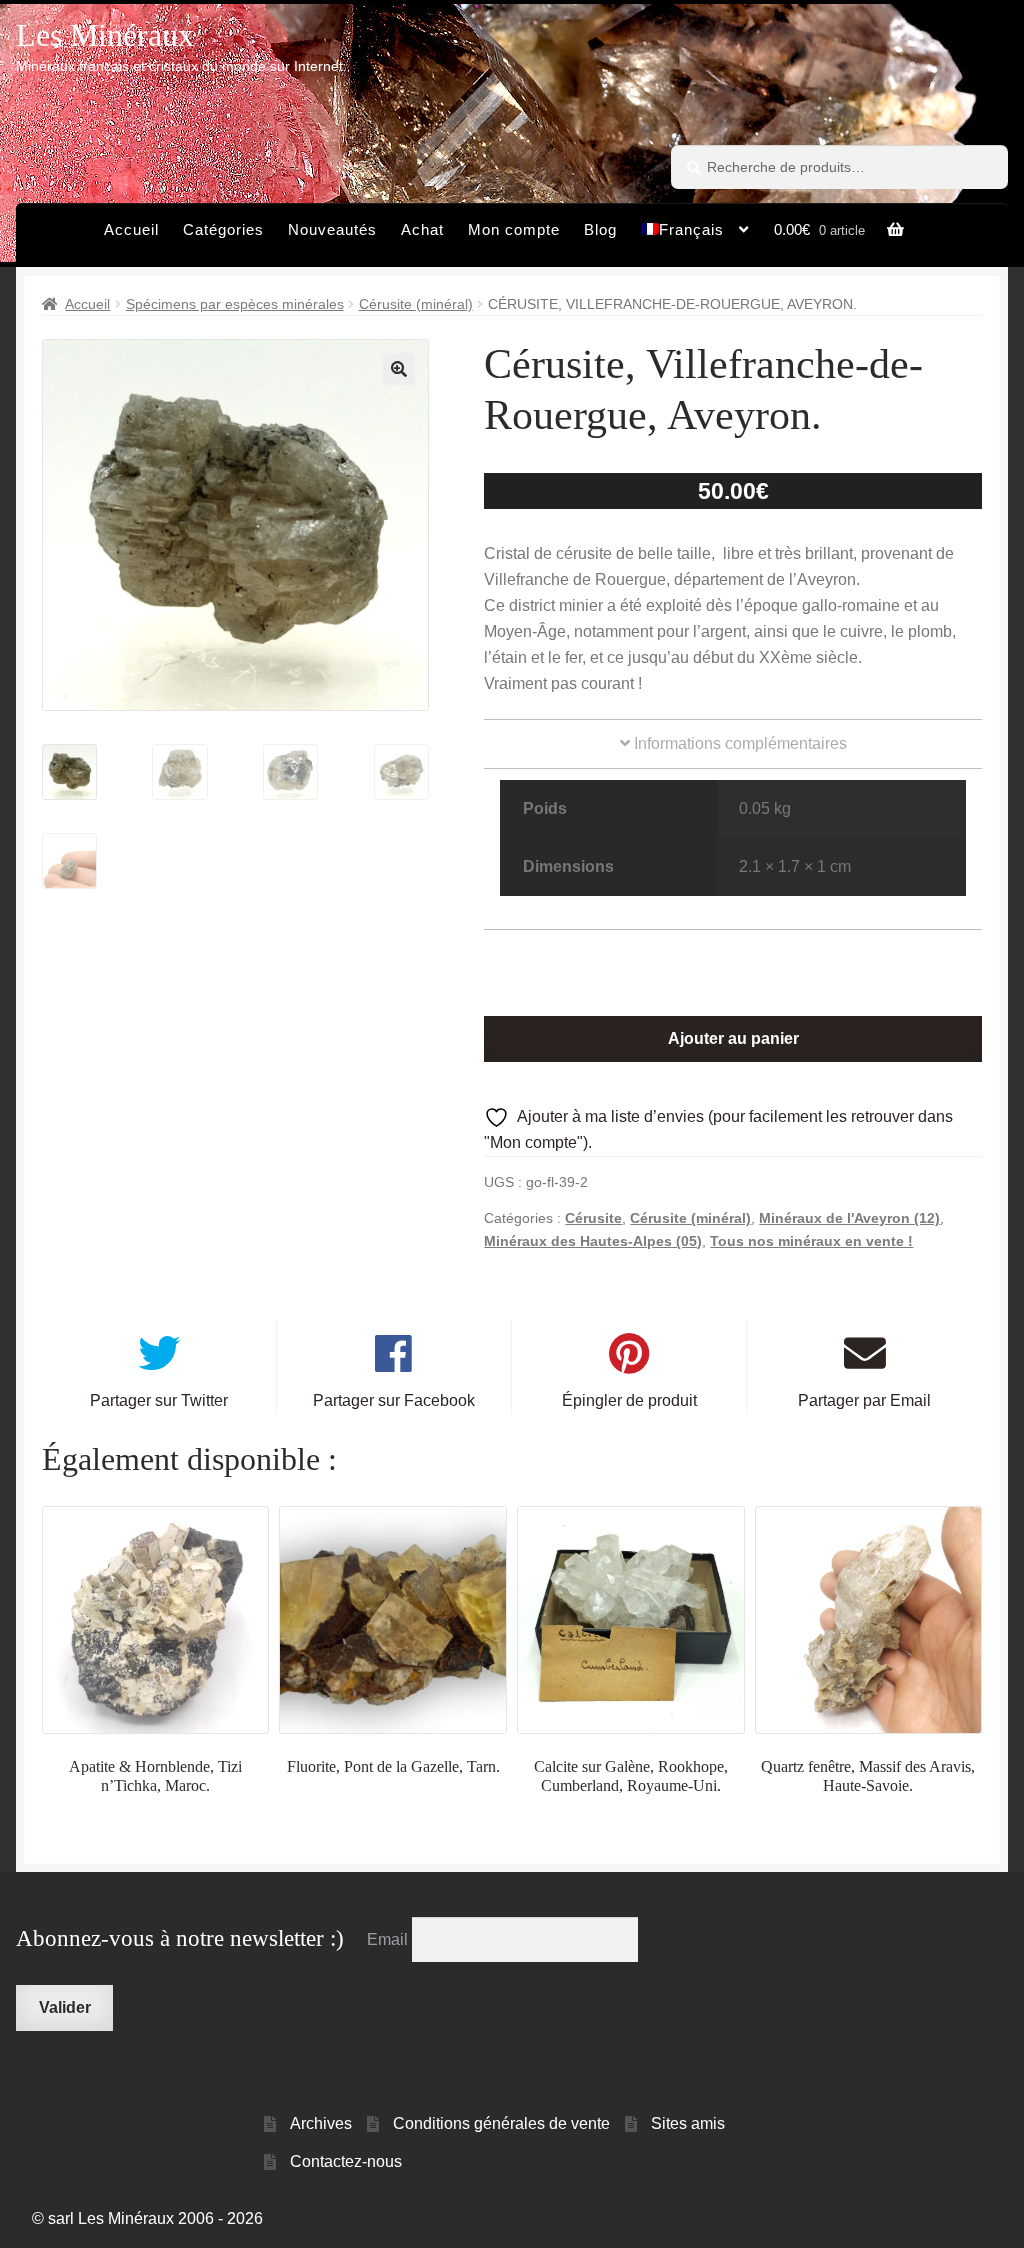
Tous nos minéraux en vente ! (811, 1241)
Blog (600, 229)
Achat (422, 229)
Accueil (131, 229)
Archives (321, 2123)
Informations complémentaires (738, 743)
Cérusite (593, 1218)
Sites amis (688, 2123)
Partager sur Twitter (159, 1400)
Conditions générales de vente (501, 2123)
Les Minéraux (105, 35)
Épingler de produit (629, 1400)
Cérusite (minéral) (416, 304)
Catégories (223, 229)
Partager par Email (864, 1400)
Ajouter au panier (733, 1038)
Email (389, 1939)
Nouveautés (332, 229)
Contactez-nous (346, 2161)
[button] (399, 369)
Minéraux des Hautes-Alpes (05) (593, 1241)
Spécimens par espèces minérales (235, 304)
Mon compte (514, 229)
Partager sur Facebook (394, 1400)
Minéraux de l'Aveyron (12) (849, 1218)
